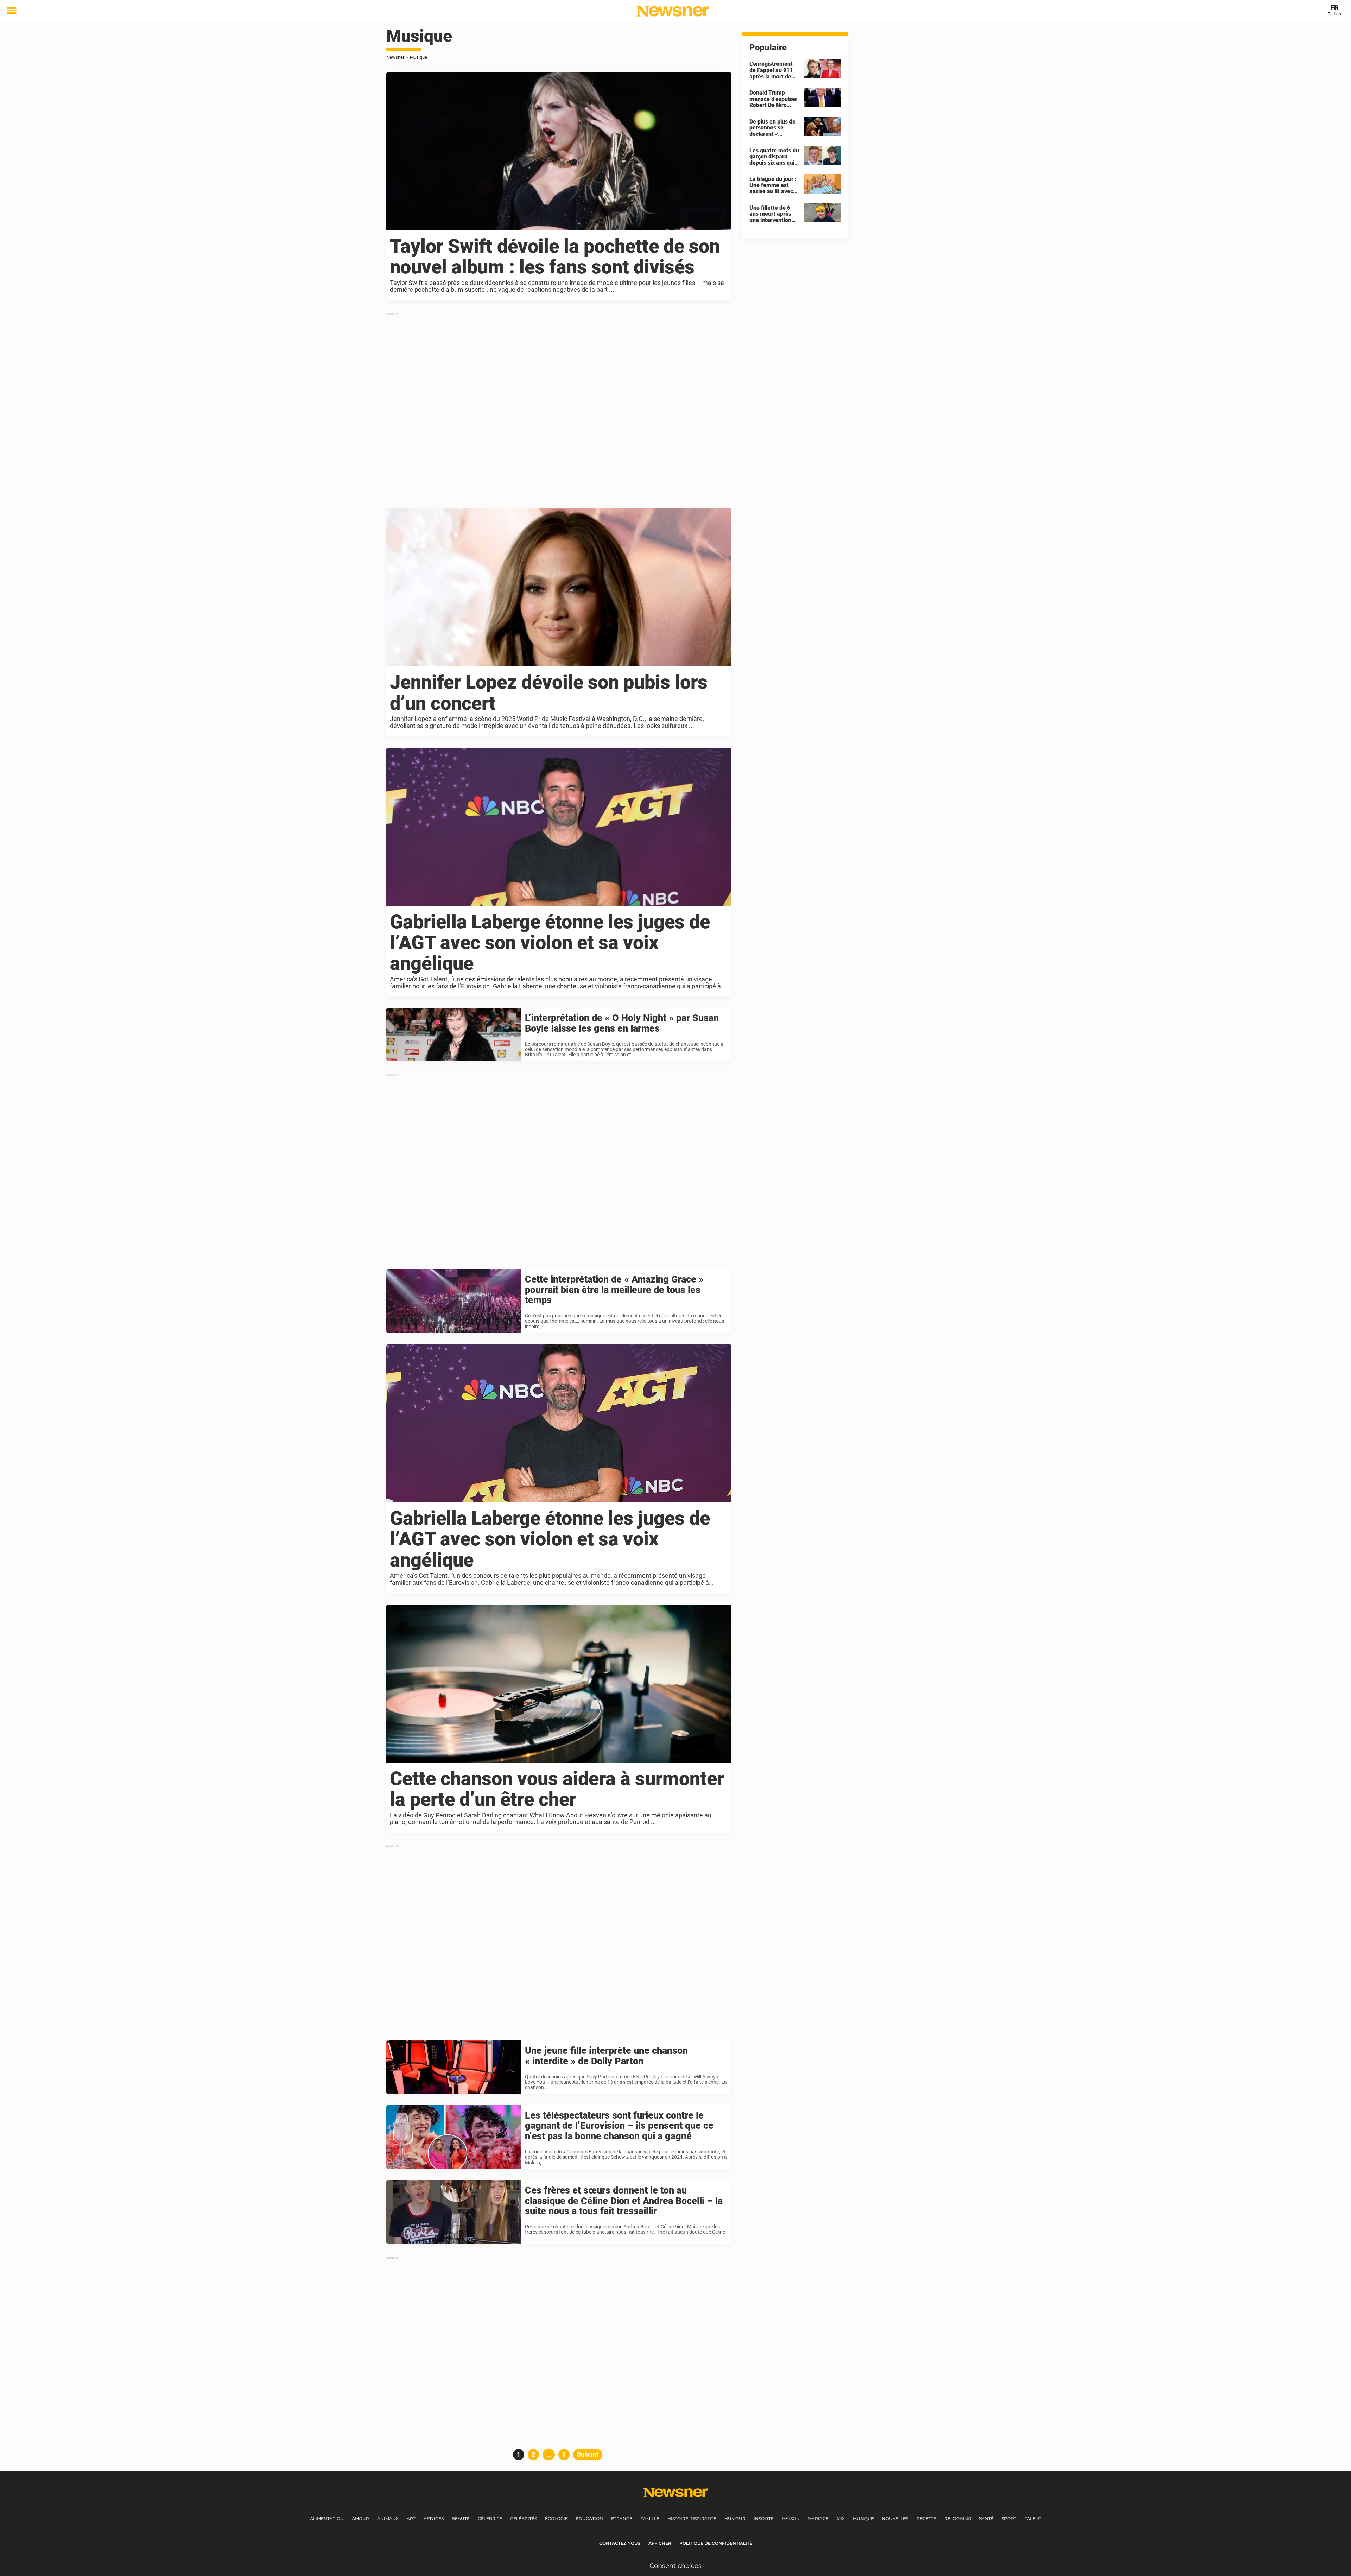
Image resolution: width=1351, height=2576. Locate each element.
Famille (650, 2518)
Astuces (434, 2518)
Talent (1033, 2518)
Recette (926, 2518)
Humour (735, 2518)
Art (411, 2518)
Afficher (660, 2543)
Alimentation (327, 2518)
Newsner (395, 57)
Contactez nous (620, 2543)
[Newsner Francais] (673, 11)
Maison (791, 2518)
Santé (986, 2518)
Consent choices (675, 2566)
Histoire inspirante (692, 2518)
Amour (360, 2518)
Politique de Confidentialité (716, 2543)
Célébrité (490, 2518)
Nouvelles (895, 2518)
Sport (1009, 2518)
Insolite (764, 2518)
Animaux (388, 2518)
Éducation (589, 2518)
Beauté (461, 2518)
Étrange (622, 2518)
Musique (863, 2518)
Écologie (556, 2518)
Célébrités (524, 2518)
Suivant (588, 2454)
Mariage (818, 2518)
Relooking (958, 2518)
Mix (841, 2518)
